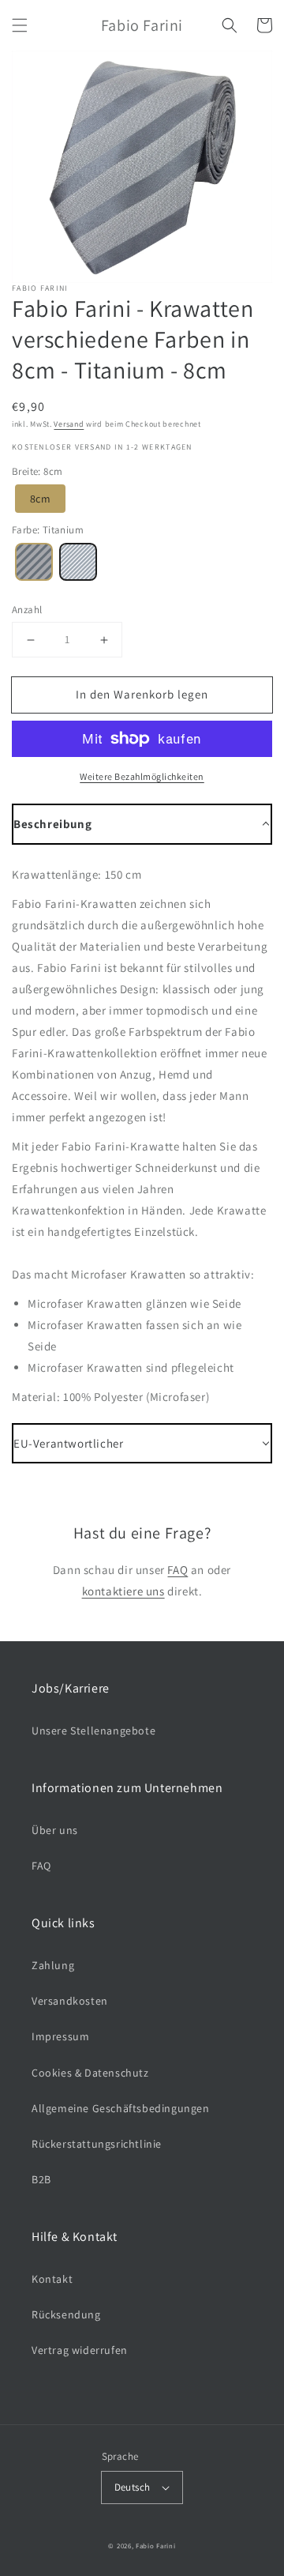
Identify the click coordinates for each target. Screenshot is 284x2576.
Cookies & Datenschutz (90, 2073)
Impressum (60, 2036)
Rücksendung (66, 2314)
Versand (69, 424)
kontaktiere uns (123, 1591)
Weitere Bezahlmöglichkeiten (142, 776)
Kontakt (52, 2279)
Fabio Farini (155, 2546)
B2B (41, 2179)
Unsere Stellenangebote (93, 1731)
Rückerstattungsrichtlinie (97, 2144)
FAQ (177, 1570)
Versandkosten (70, 2001)
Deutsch (133, 2487)
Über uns (55, 1830)
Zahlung (53, 1965)
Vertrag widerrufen (80, 2350)
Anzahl (27, 610)
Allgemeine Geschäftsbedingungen (121, 2108)
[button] (20, 25)
